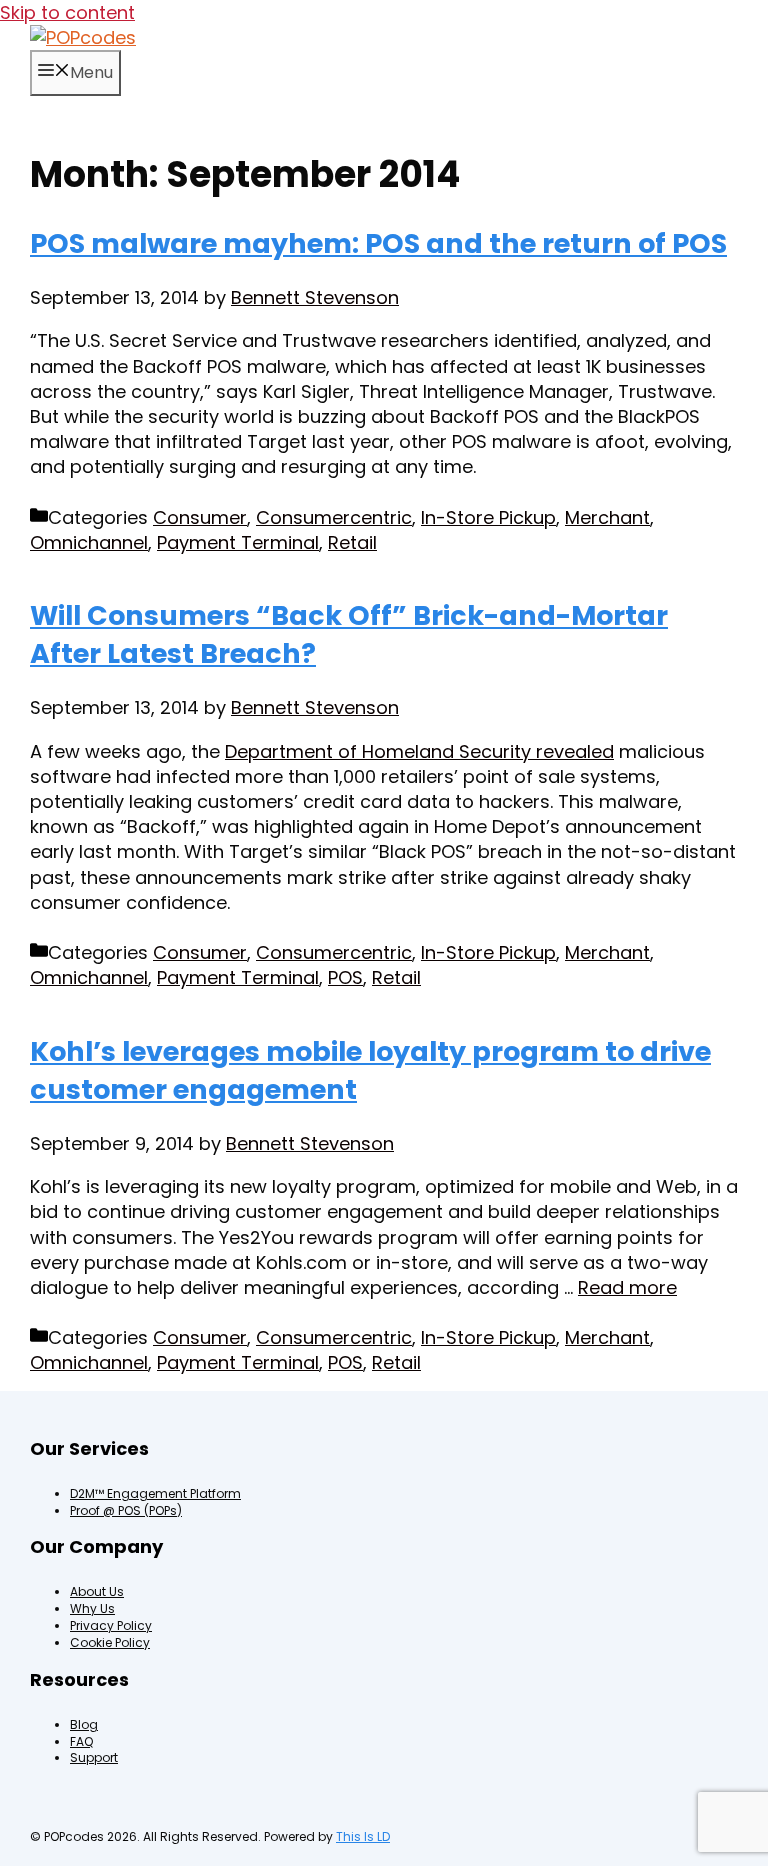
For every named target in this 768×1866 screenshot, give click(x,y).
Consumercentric (334, 517)
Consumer (200, 517)
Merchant (607, 517)
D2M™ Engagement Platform (155, 1493)
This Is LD (363, 1836)
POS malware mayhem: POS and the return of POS (378, 243)
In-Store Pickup (488, 517)
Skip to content (67, 12)
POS (345, 977)
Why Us (92, 1608)
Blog (84, 1724)
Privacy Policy (111, 1625)
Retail (352, 542)
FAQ (81, 1741)
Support (94, 1757)
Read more (627, 1287)
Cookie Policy (110, 1642)
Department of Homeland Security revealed (419, 751)
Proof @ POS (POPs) (126, 1510)
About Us (97, 1591)
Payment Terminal (238, 542)
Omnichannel (89, 542)
